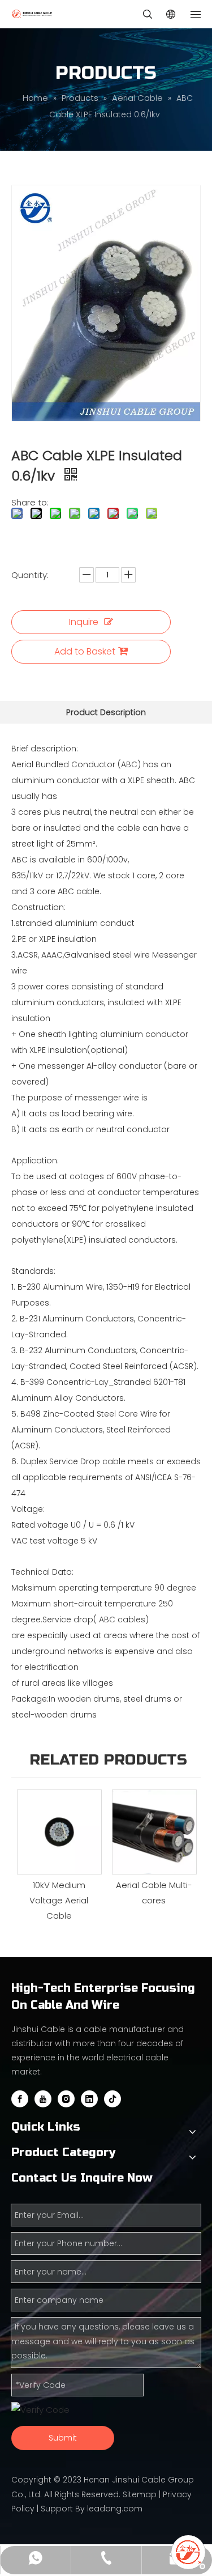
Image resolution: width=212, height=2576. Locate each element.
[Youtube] (43, 2099)
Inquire (84, 622)
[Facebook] (20, 2099)
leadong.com (115, 2509)
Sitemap (140, 2494)
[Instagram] (66, 2099)
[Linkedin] (89, 2099)
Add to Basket (85, 651)
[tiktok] (113, 2099)
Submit (63, 2438)
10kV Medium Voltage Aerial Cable (59, 1900)
